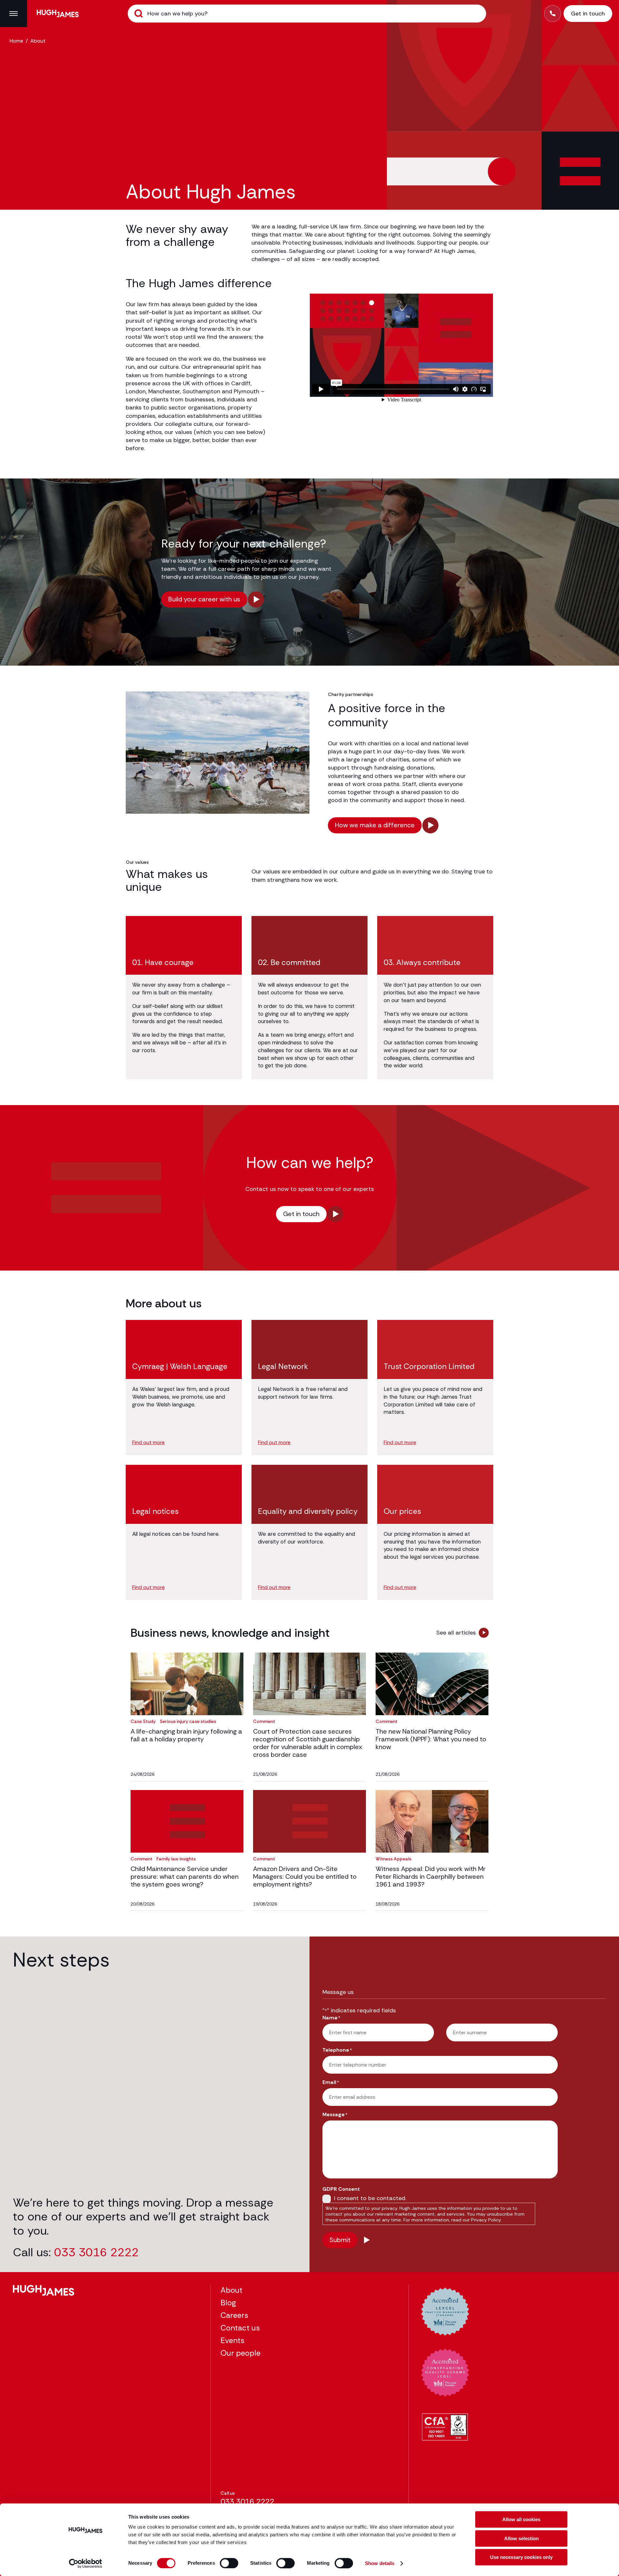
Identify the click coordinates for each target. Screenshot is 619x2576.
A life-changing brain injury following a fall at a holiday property (186, 1735)
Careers (234, 2315)
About (231, 2290)
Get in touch (301, 1214)
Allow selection (521, 2538)
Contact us (240, 2328)
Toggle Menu (14, 14)
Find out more (148, 1443)
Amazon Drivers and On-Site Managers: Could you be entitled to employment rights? (305, 1877)
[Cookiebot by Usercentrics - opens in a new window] (86, 2563)
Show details (380, 2563)
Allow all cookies (521, 2519)
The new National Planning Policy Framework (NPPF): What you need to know (431, 1739)
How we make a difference (375, 825)
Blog (228, 2303)
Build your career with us (204, 599)
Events (232, 2340)
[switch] (229, 2563)
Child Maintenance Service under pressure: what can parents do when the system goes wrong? (185, 1877)
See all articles (456, 1633)
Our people (241, 2353)
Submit (139, 14)
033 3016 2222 (96, 2252)
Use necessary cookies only (521, 2557)
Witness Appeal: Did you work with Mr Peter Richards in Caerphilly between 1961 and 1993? (431, 1877)
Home (16, 41)
